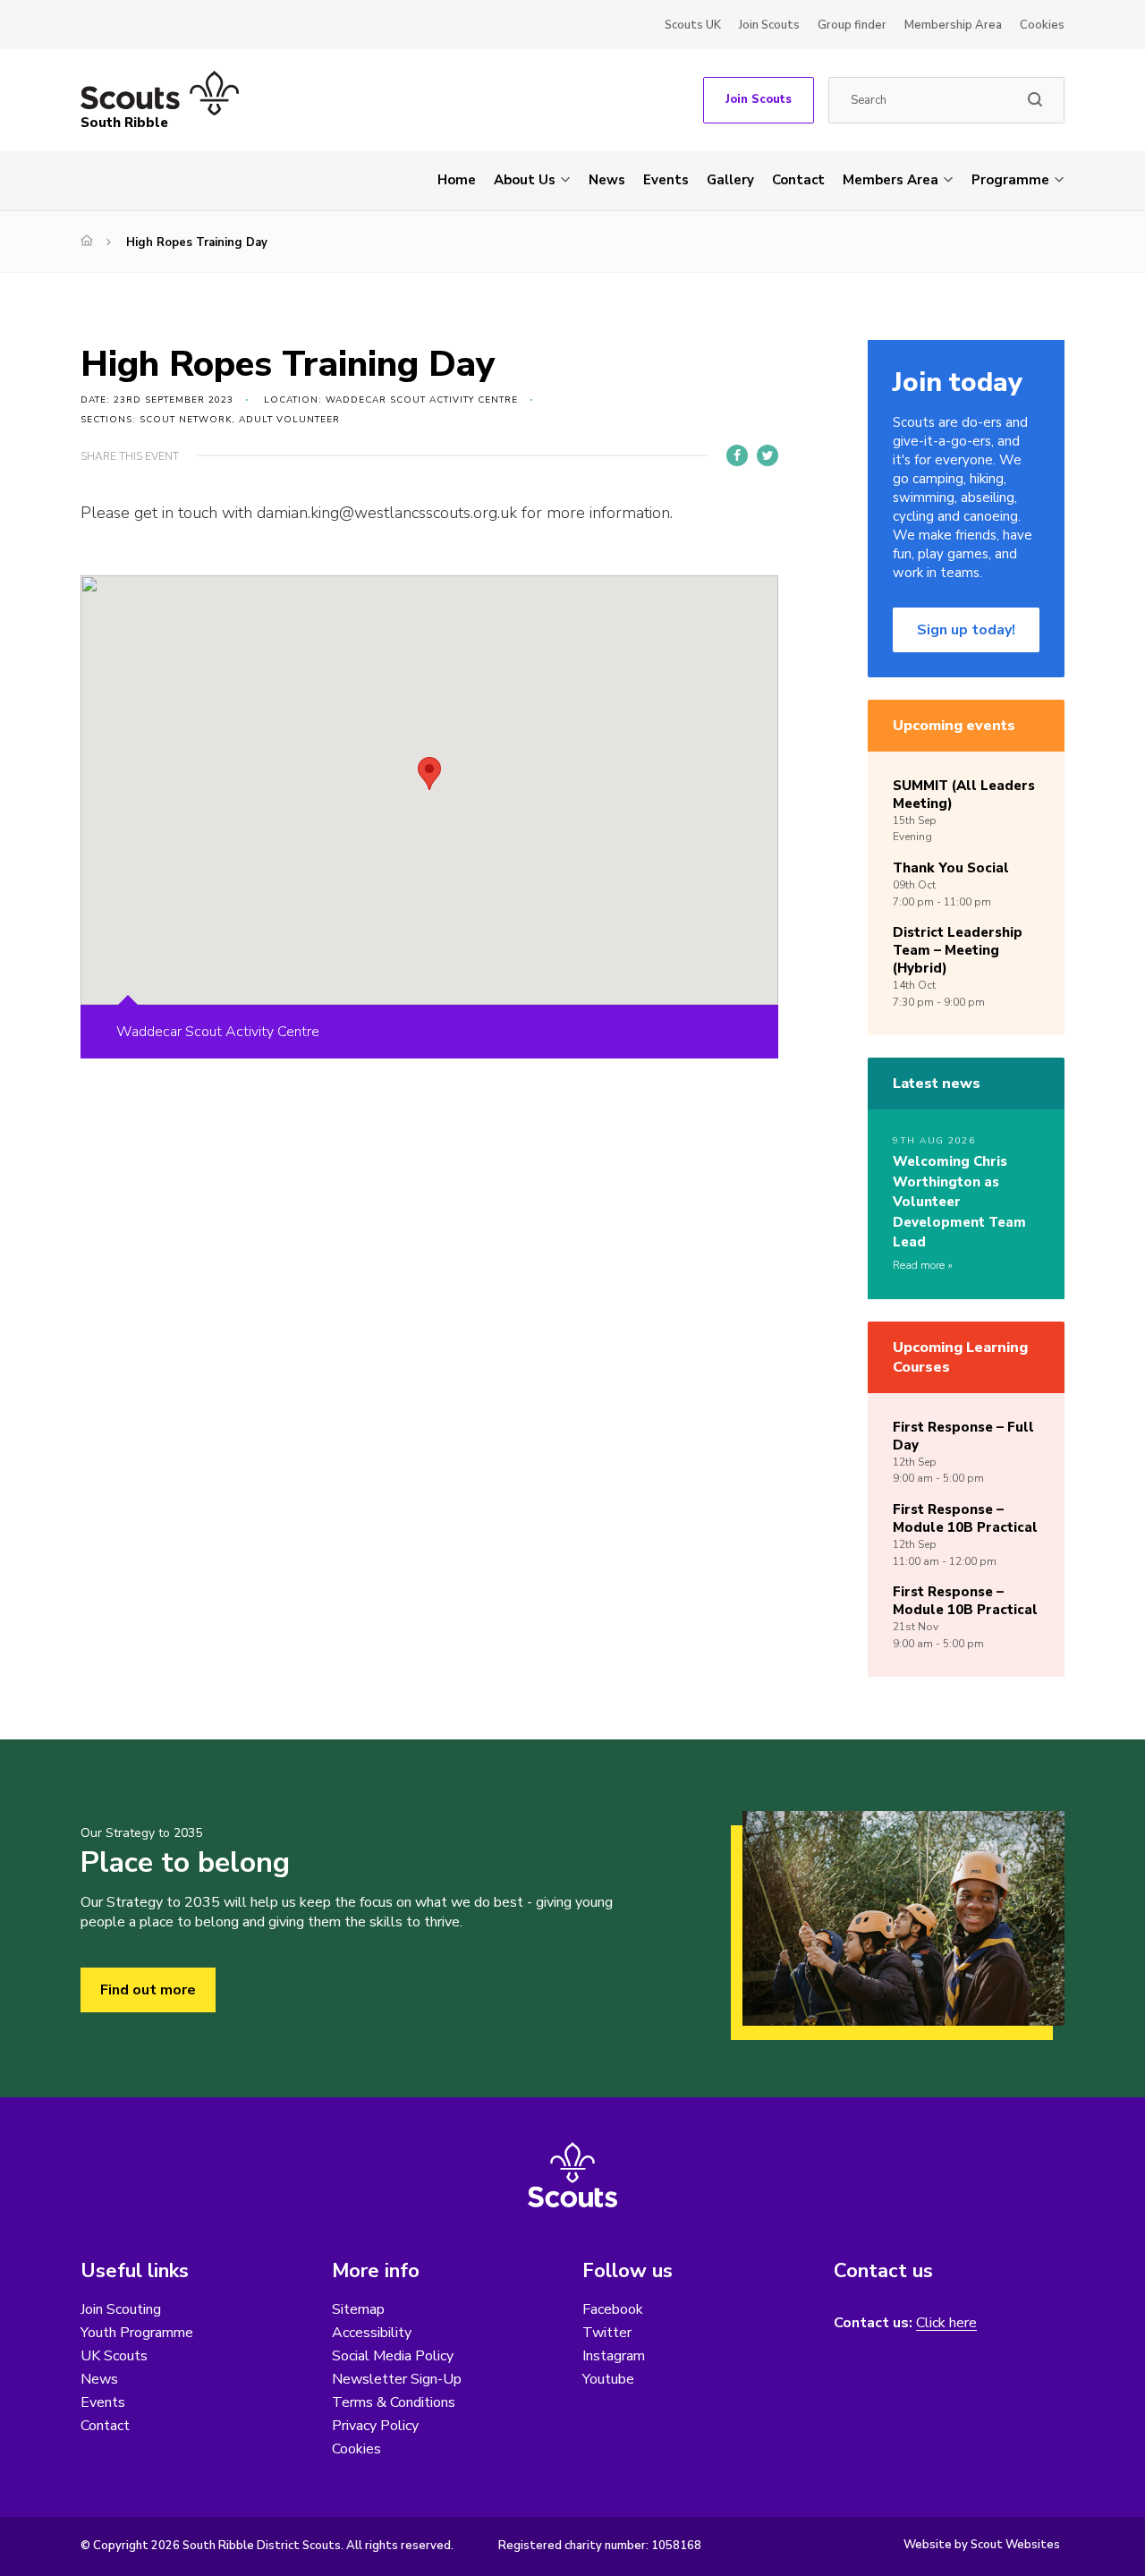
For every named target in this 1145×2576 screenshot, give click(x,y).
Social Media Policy (393, 2356)
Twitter (607, 2333)
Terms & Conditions (394, 2402)
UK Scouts (114, 2356)
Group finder (852, 25)
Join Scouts (769, 25)
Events (666, 180)
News (607, 180)
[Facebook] (737, 455)
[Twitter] (768, 455)
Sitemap (358, 2309)
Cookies (1042, 25)
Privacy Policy (375, 2426)
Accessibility (372, 2333)
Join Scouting (121, 2309)
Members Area (891, 180)
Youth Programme (137, 2333)
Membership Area (953, 25)
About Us (525, 180)
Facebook (613, 2309)
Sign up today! (966, 630)
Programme (1010, 180)
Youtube (608, 2379)
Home (457, 180)
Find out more (148, 1990)
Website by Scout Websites (982, 2545)
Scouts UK (693, 25)
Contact (798, 180)
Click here (946, 2323)
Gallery (730, 180)
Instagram (614, 2356)
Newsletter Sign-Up (397, 2379)
